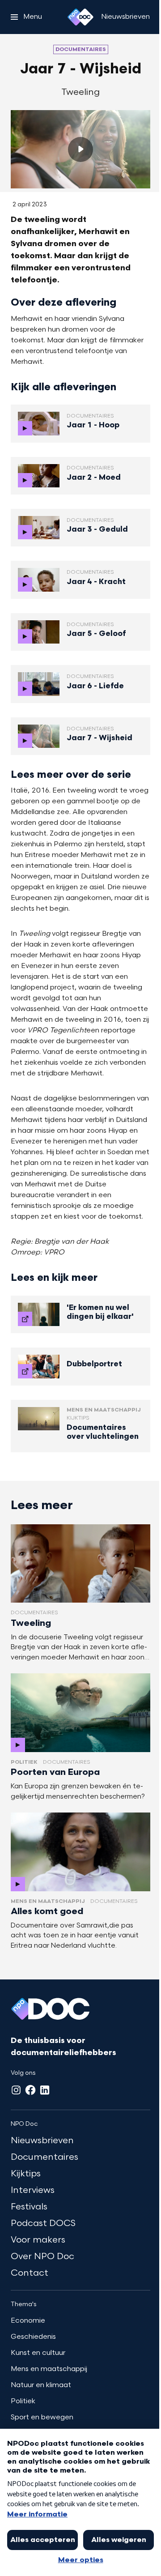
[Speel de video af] (80, 149)
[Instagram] (16, 2090)
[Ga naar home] (80, 17)
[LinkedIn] (45, 2090)
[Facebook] (30, 2090)
